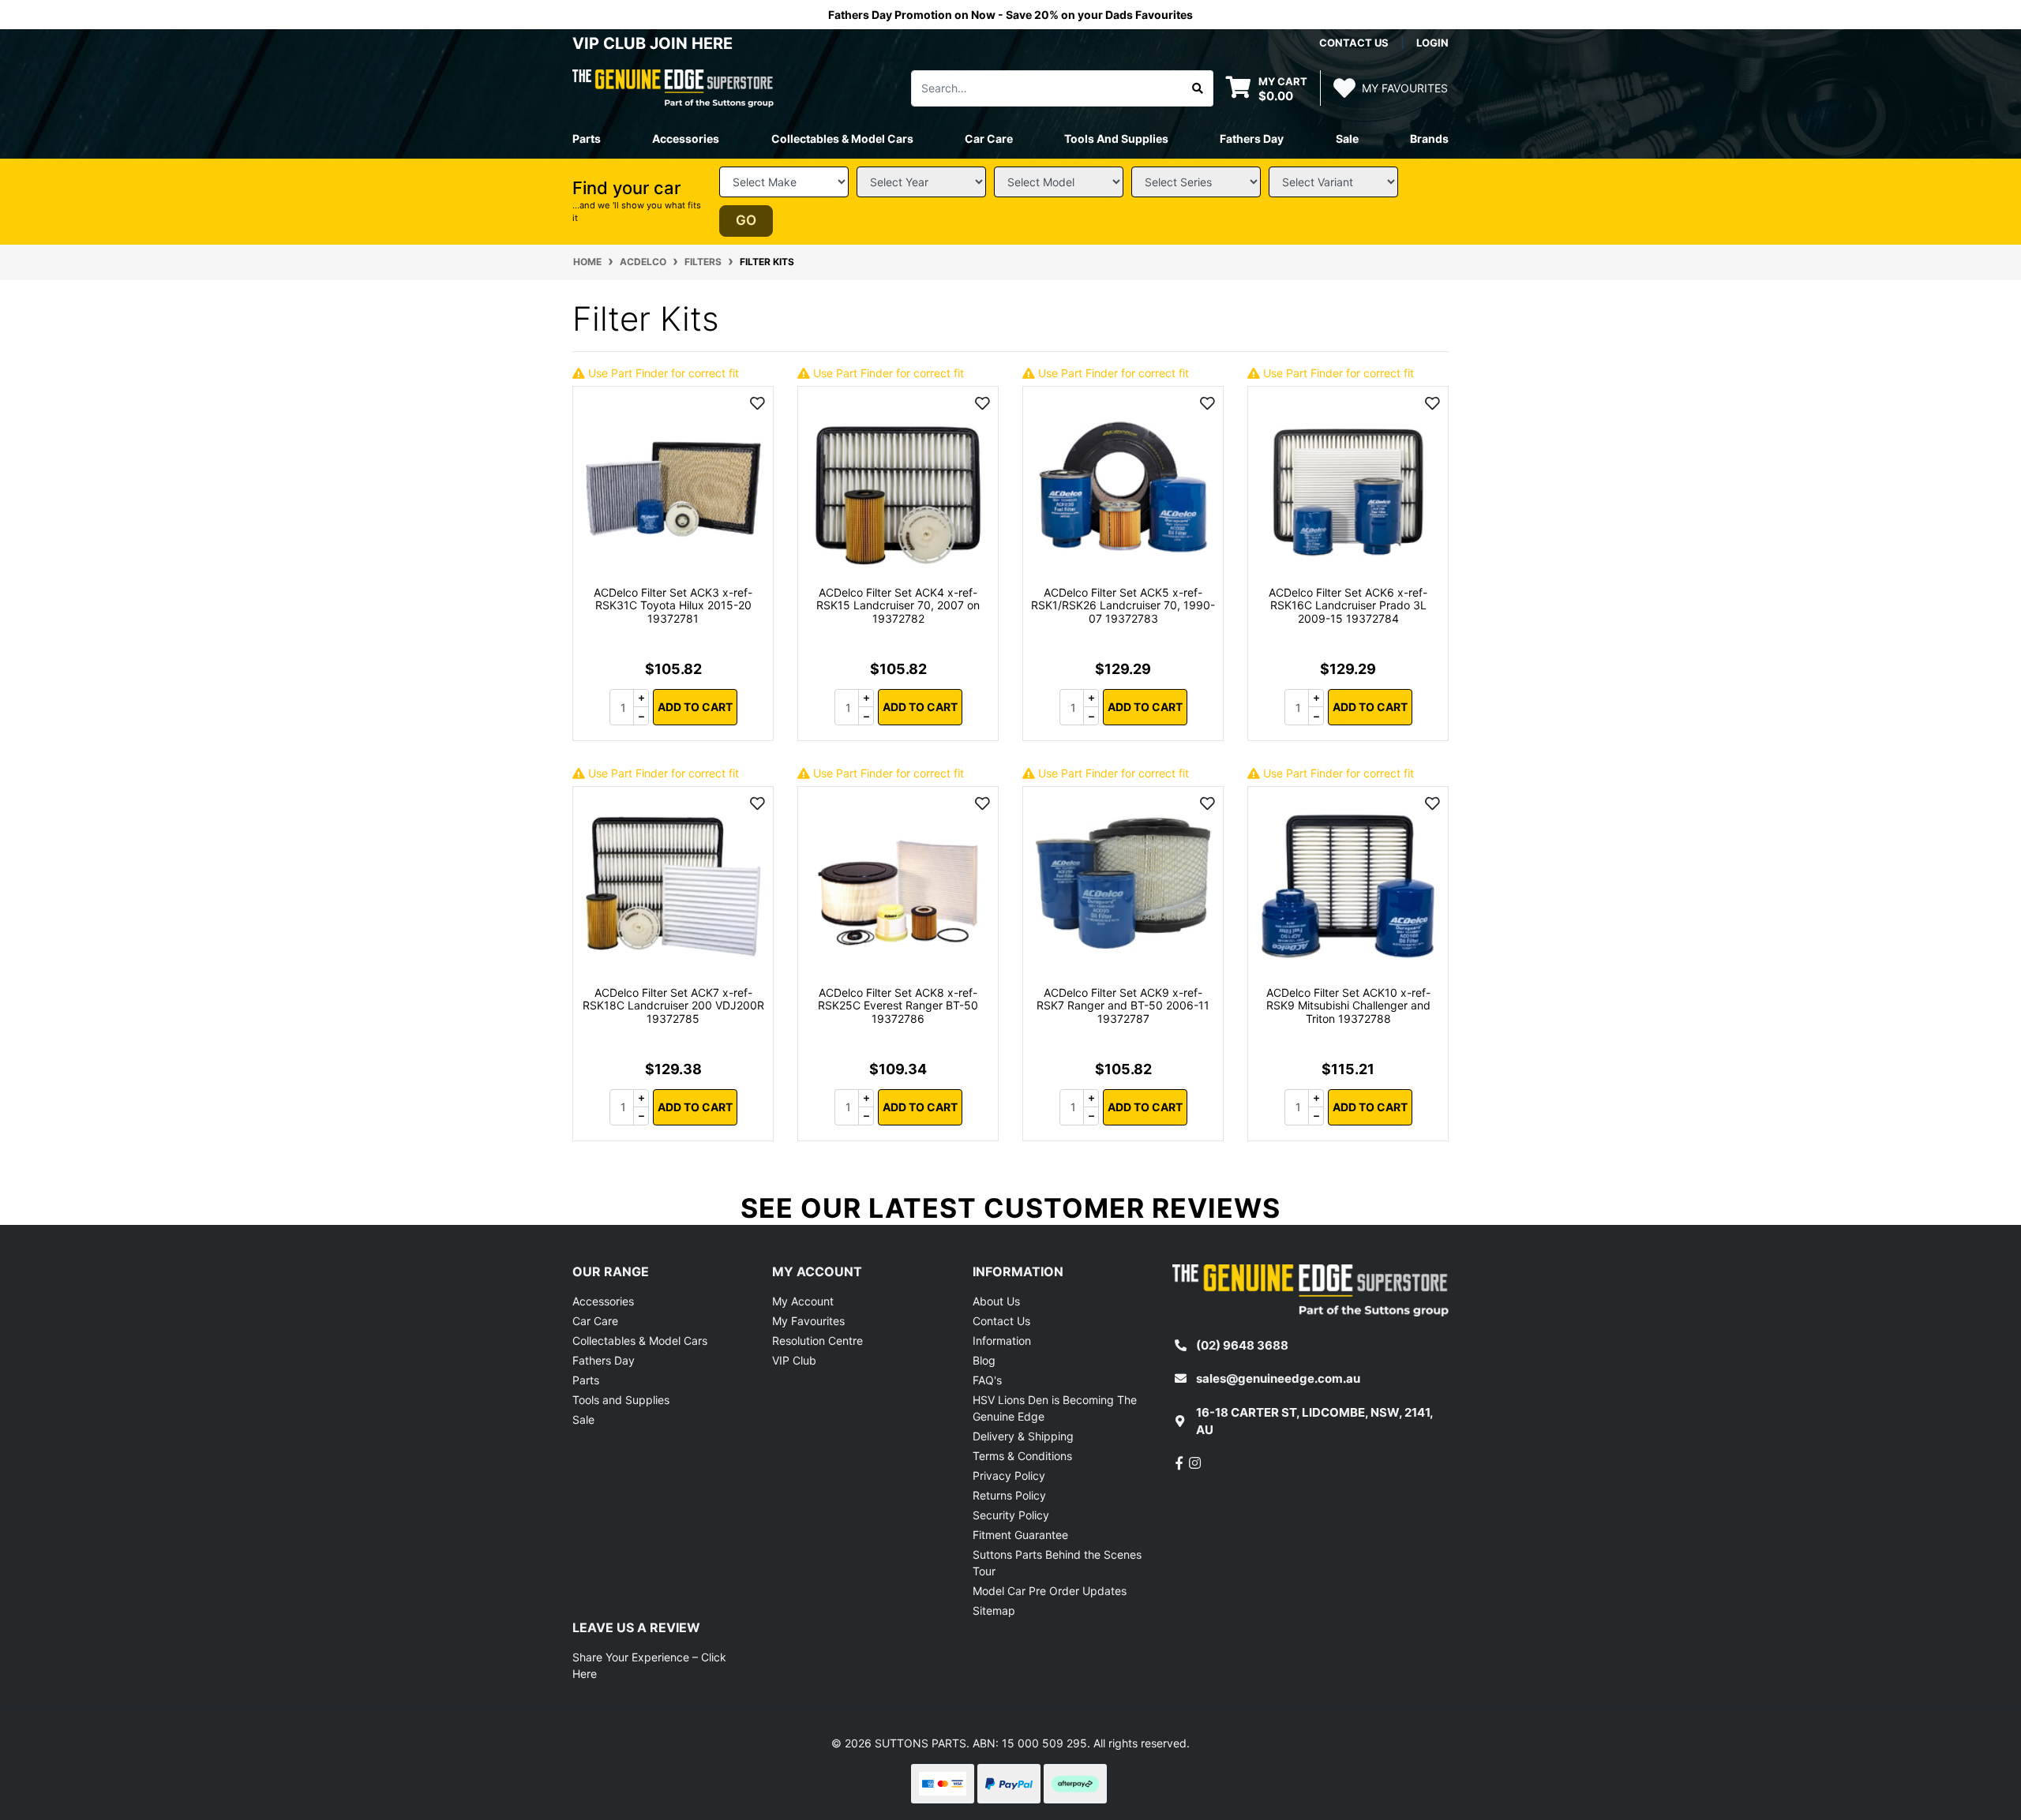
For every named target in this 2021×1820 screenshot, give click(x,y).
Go (746, 220)
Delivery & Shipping (1023, 1436)
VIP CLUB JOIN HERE (654, 43)
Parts (586, 1380)
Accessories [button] (686, 139)
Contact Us (1001, 1321)
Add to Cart (695, 707)
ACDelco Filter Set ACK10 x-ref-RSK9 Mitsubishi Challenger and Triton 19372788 (1348, 1006)
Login (1432, 43)
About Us (996, 1301)
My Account (803, 1301)
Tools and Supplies (621, 1400)
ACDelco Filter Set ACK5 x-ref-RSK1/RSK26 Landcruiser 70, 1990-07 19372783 (1123, 606)
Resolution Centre (817, 1341)
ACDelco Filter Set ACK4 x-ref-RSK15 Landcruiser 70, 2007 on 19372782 (898, 606)
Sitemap (994, 1610)
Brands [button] (1429, 139)
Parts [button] (587, 139)
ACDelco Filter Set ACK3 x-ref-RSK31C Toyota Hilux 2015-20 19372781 (673, 606)
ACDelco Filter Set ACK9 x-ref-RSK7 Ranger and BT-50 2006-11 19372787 (1123, 1006)
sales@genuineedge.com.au (1278, 1378)
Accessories (603, 1301)
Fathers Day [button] (1252, 139)
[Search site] (1198, 88)
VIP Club (794, 1360)
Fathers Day (604, 1360)
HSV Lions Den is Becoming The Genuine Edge (1055, 1408)
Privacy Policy (1009, 1475)
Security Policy (1011, 1515)
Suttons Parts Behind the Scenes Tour (1057, 1563)
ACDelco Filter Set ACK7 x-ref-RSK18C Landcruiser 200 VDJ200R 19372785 (673, 1006)
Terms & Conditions (1022, 1456)
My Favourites (808, 1321)
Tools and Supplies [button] (1116, 139)
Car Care (595, 1321)
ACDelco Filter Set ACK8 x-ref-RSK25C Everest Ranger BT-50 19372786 (898, 1006)
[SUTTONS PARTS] (673, 87)
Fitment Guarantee (1020, 1535)
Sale (1347, 139)
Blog (984, 1360)
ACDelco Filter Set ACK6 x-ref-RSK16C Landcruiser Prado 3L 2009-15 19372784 (1348, 606)
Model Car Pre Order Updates (1050, 1591)
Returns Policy (1009, 1495)
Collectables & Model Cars (640, 1341)
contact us (1354, 43)
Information (1002, 1341)
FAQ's (987, 1380)
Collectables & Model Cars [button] (842, 139)
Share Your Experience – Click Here (649, 1665)
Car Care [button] (989, 139)
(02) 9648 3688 (1242, 1345)
